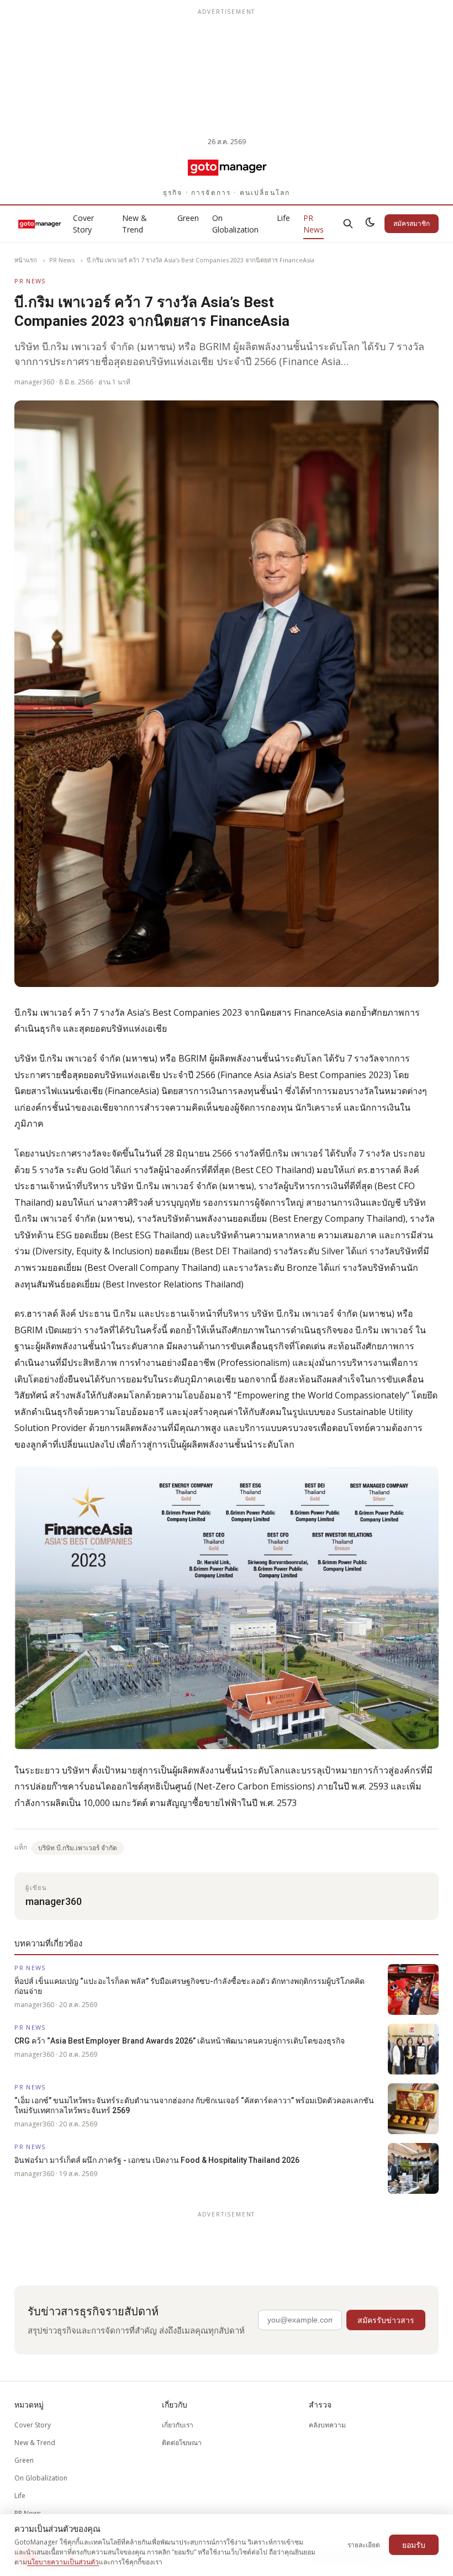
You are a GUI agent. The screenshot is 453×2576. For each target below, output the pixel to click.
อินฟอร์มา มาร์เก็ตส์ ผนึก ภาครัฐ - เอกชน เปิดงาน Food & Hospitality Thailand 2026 (157, 2160)
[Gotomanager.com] (227, 167)
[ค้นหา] (348, 224)
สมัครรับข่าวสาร (386, 2320)
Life (283, 218)
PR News (314, 224)
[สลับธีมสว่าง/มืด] (370, 224)
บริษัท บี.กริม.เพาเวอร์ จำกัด (78, 1848)
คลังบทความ (327, 2425)
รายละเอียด (364, 2545)
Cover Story (83, 224)
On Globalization (235, 224)
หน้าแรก (26, 260)
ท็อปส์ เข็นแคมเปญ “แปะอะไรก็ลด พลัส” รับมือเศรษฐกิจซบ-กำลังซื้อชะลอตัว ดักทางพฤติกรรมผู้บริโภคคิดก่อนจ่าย (189, 1986)
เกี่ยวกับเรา (178, 2425)
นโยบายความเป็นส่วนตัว (63, 2562)
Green (188, 218)
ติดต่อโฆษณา (182, 2443)
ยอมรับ (414, 2545)
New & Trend (135, 224)
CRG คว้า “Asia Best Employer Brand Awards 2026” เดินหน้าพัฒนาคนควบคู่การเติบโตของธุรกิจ (180, 2041)
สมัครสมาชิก (412, 223)
